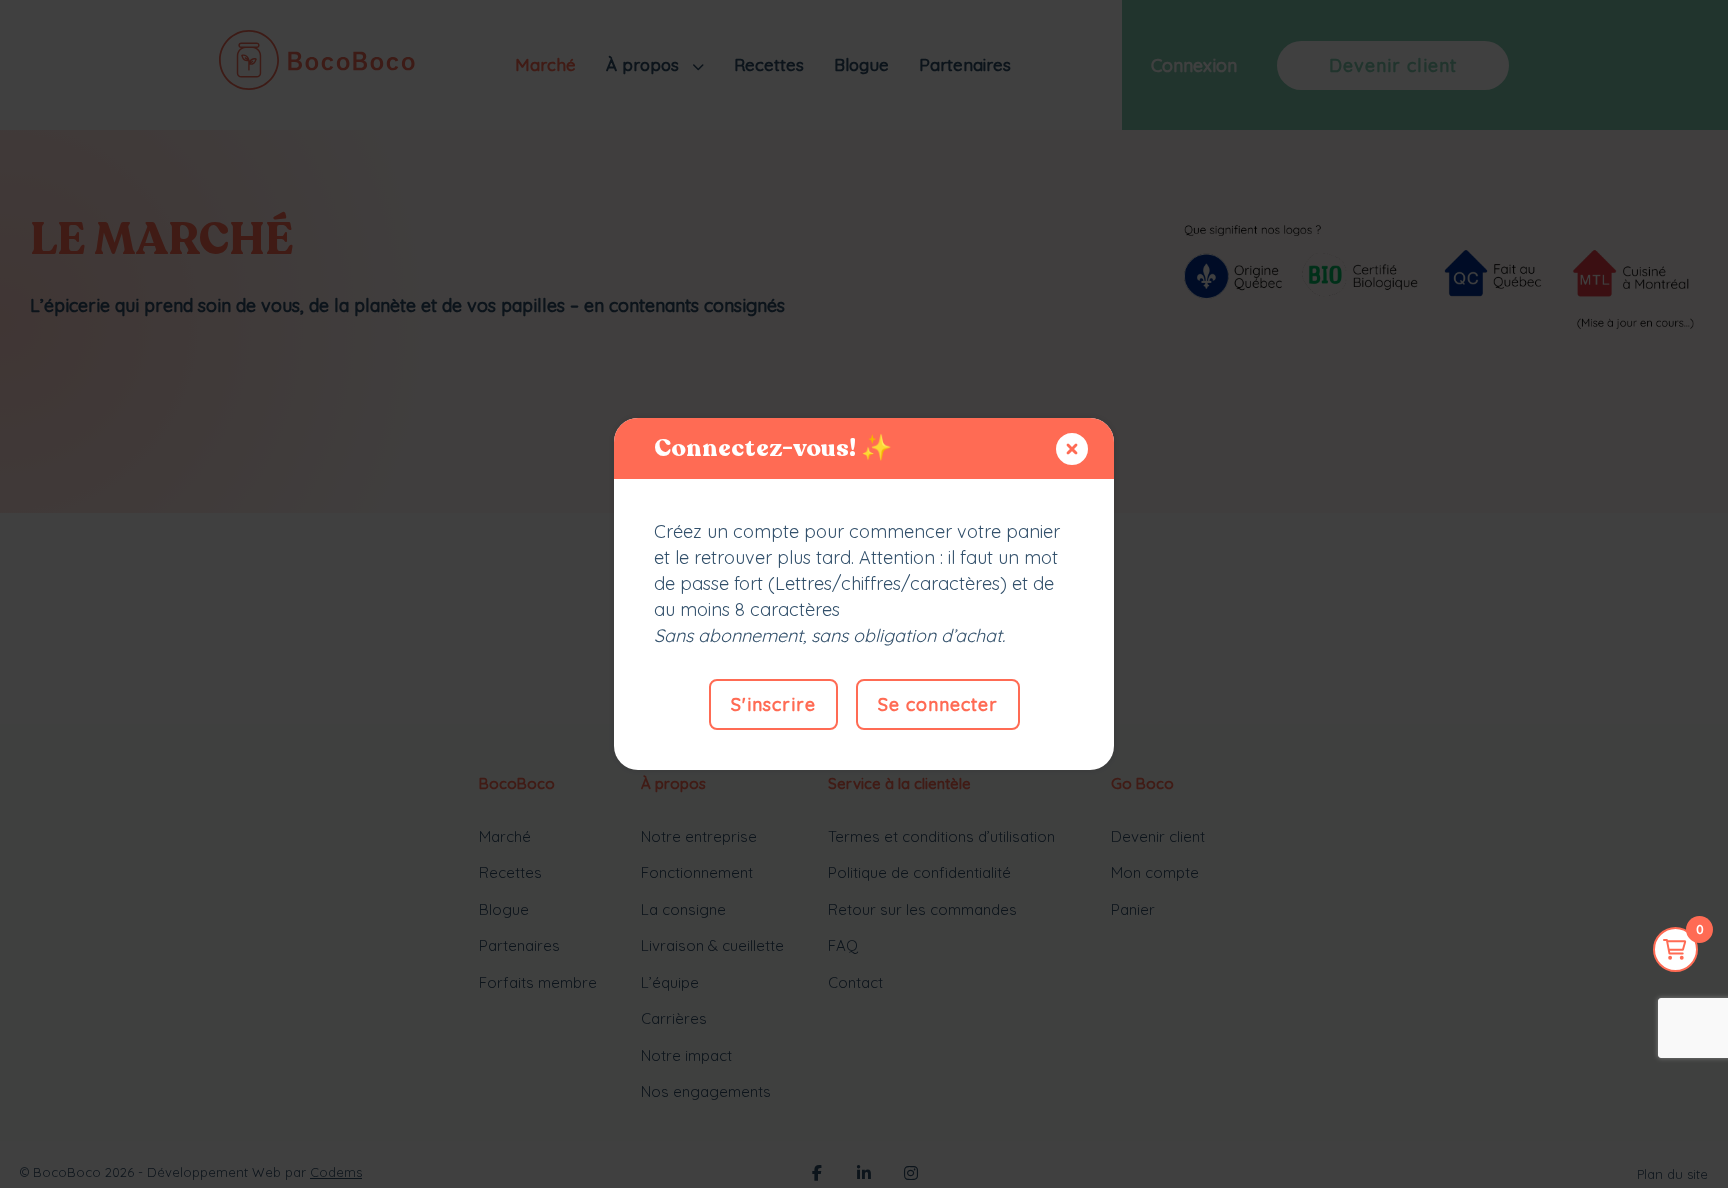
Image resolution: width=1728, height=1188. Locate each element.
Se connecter (938, 704)
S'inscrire (773, 704)
